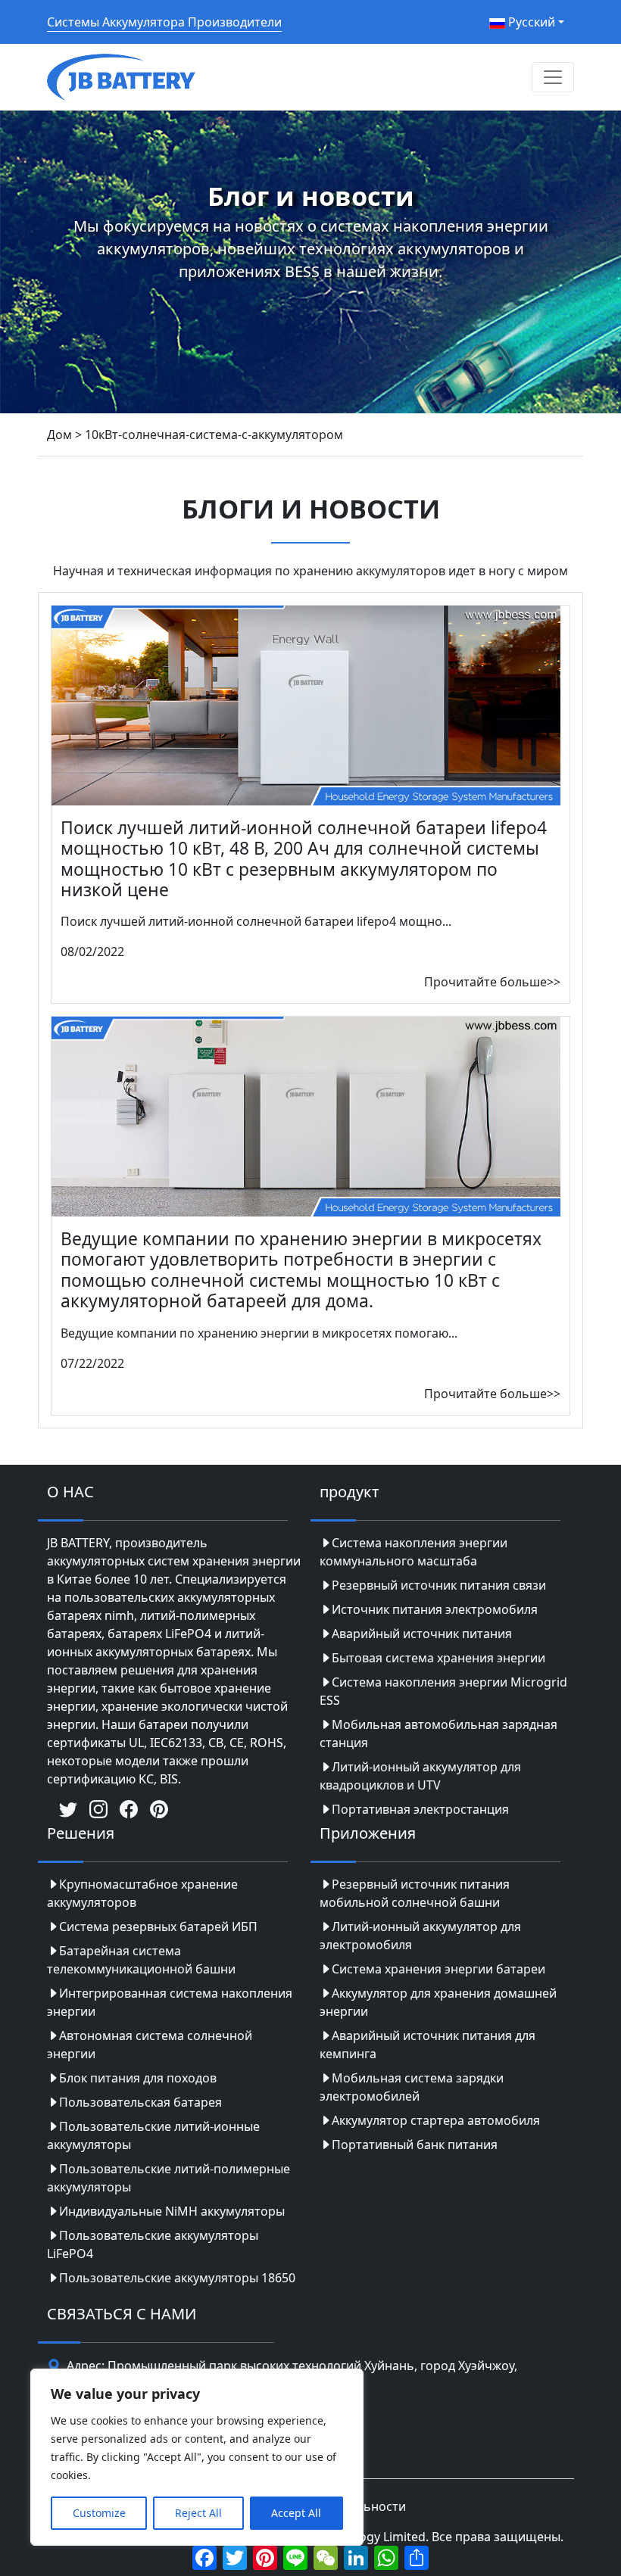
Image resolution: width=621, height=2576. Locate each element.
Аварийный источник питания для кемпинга (428, 2045)
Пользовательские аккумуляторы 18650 (177, 2278)
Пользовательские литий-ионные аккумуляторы (153, 2135)
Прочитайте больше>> (492, 982)
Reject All (198, 2513)
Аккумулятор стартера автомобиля (436, 2120)
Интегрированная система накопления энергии (170, 2002)
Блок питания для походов (138, 2078)
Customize (99, 2513)
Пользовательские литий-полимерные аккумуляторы (169, 2178)
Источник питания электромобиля (435, 1609)
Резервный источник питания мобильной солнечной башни (415, 1893)
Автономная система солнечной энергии (150, 2045)
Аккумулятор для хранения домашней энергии (438, 2002)
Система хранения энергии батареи (438, 1969)
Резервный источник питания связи (439, 1585)
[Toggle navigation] (553, 77)
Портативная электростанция (420, 1809)
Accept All (296, 2513)
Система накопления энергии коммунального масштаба (413, 1552)
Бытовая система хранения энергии (438, 1658)
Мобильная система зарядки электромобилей (412, 2087)
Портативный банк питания (415, 2145)
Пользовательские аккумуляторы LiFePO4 (153, 2244)
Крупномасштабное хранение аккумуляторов (142, 1893)
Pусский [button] (530, 22)
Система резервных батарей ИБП (158, 1927)
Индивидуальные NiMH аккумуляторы (172, 2211)
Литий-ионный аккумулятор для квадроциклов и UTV (420, 1776)
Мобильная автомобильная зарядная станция (438, 1733)
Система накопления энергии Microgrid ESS (443, 1691)
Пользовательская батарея (140, 2102)
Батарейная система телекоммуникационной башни (141, 1960)
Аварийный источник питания (422, 1634)
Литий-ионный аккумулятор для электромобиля (420, 1936)
